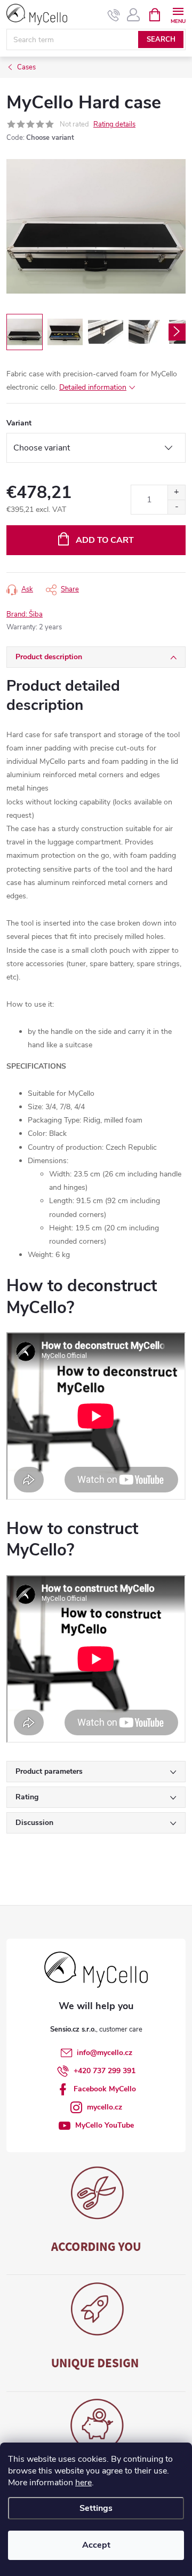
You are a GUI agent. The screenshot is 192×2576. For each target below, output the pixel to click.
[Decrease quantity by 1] (176, 507)
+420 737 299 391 (105, 2071)
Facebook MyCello (105, 2089)
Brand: (25, 614)
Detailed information (93, 387)
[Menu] (178, 14)
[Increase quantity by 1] (176, 492)
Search (161, 39)
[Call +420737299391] (114, 15)
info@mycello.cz (105, 2053)
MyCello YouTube (105, 2125)
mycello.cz (105, 2107)
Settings (96, 2508)
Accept (96, 2545)
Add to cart (105, 540)
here (83, 2483)
